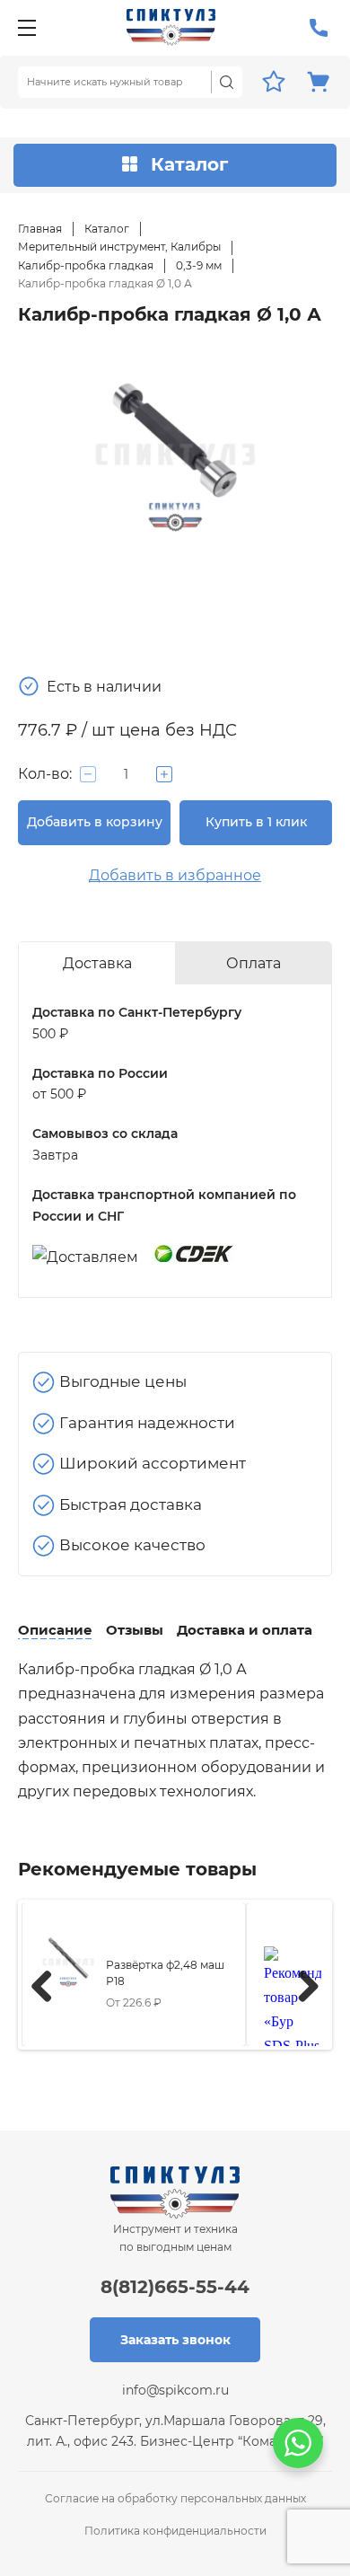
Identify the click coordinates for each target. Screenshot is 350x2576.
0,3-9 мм (199, 265)
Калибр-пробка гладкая (86, 265)
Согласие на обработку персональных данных (175, 2498)
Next (302, 1983)
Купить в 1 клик (256, 822)
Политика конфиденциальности (175, 2531)
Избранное (274, 82)
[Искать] (227, 82)
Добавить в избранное (175, 875)
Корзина (319, 82)
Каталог (107, 229)
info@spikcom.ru (175, 2390)
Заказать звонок (175, 2340)
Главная (40, 229)
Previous (48, 1983)
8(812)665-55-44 (175, 2287)
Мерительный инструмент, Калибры (119, 247)
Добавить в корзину (95, 822)
